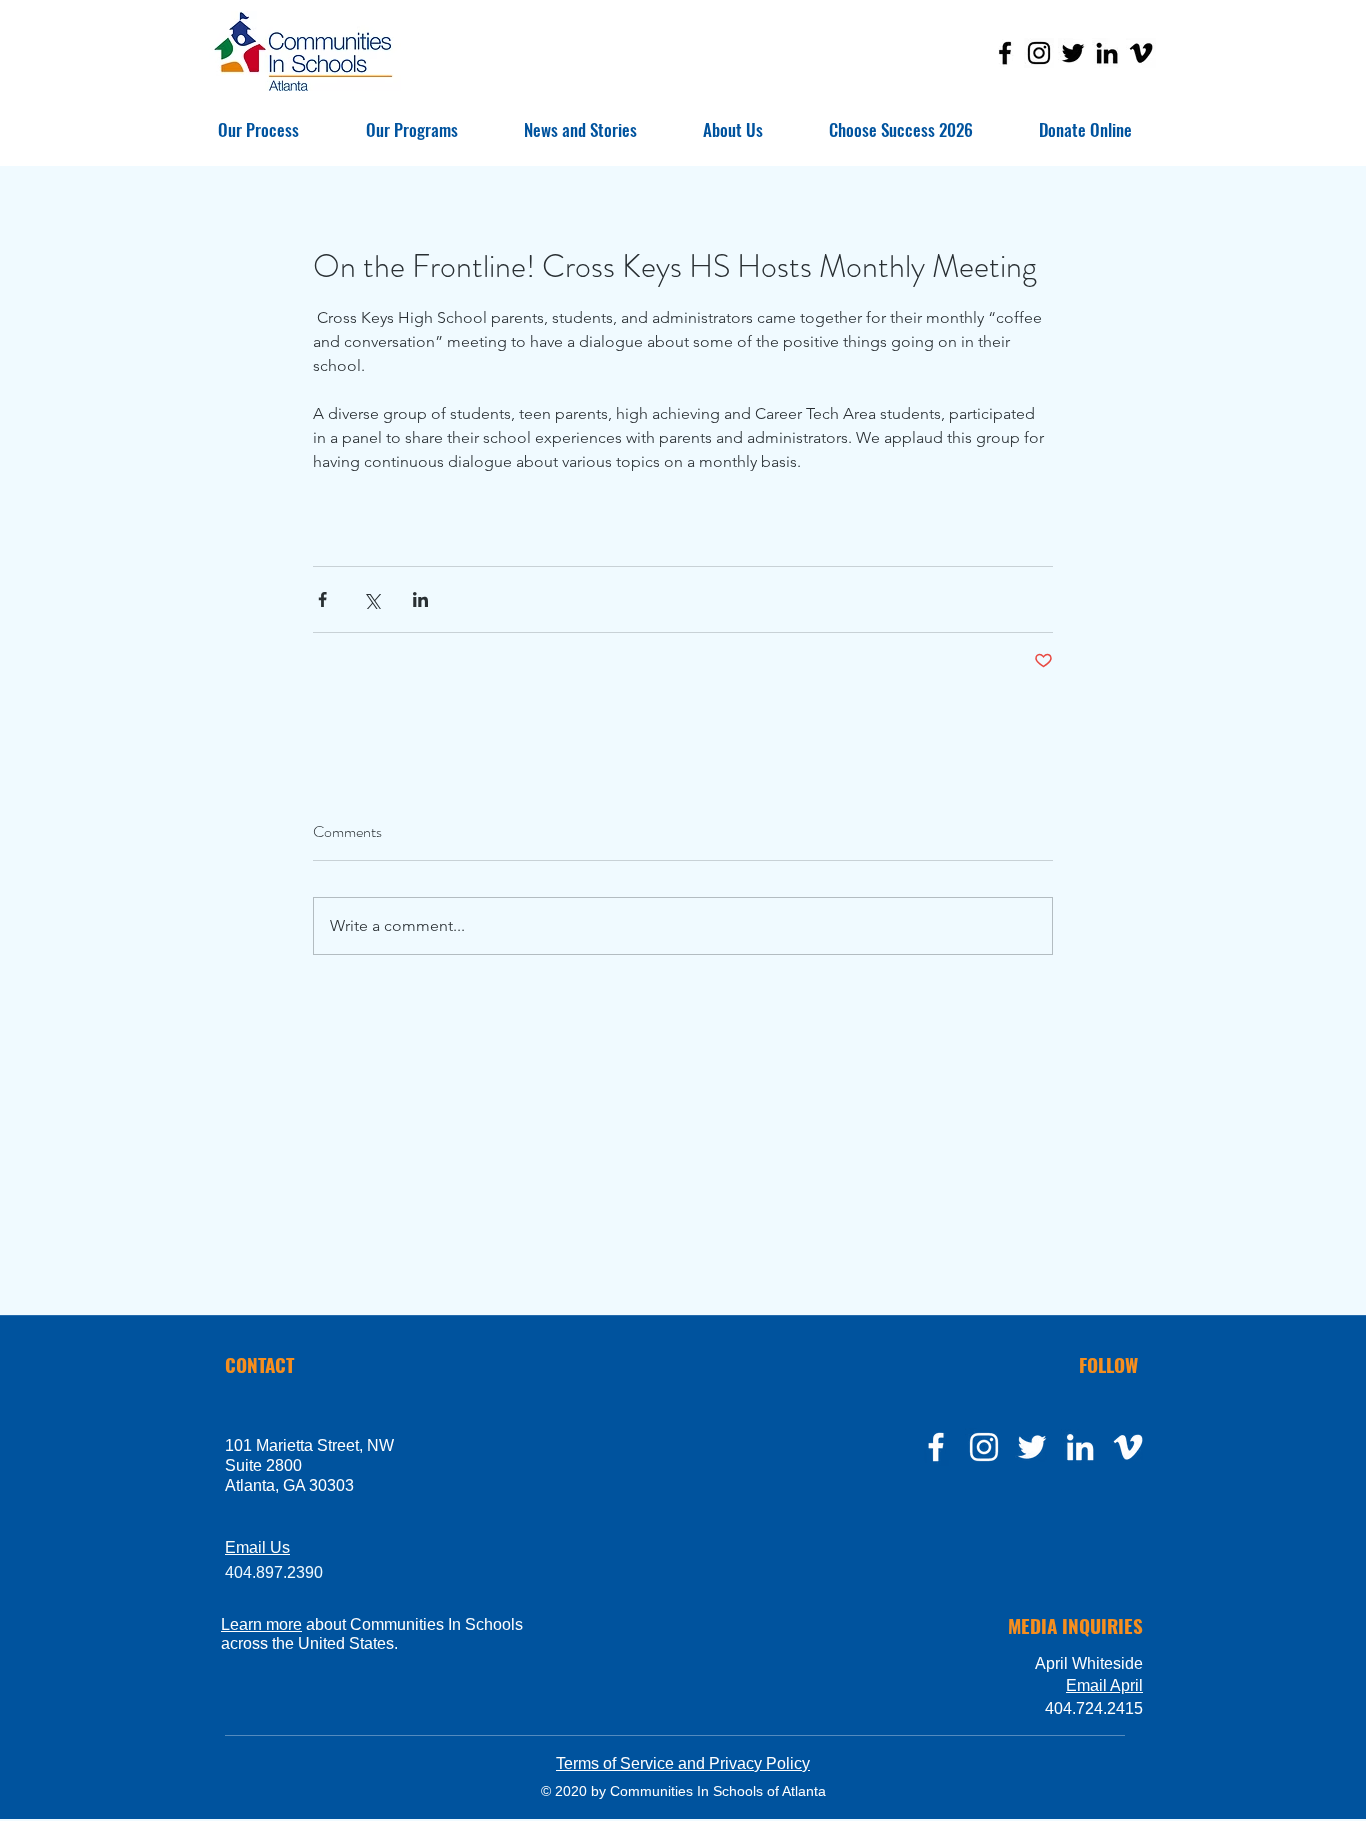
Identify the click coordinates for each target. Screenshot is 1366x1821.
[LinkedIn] (1107, 53)
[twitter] (1032, 1447)
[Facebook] (1005, 53)
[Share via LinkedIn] (420, 599)
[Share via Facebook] (322, 599)
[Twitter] (1073, 53)
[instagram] (984, 1447)
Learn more (261, 1624)
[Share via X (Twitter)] (371, 599)
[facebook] (936, 1447)
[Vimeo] (1141, 53)
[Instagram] (1039, 53)
